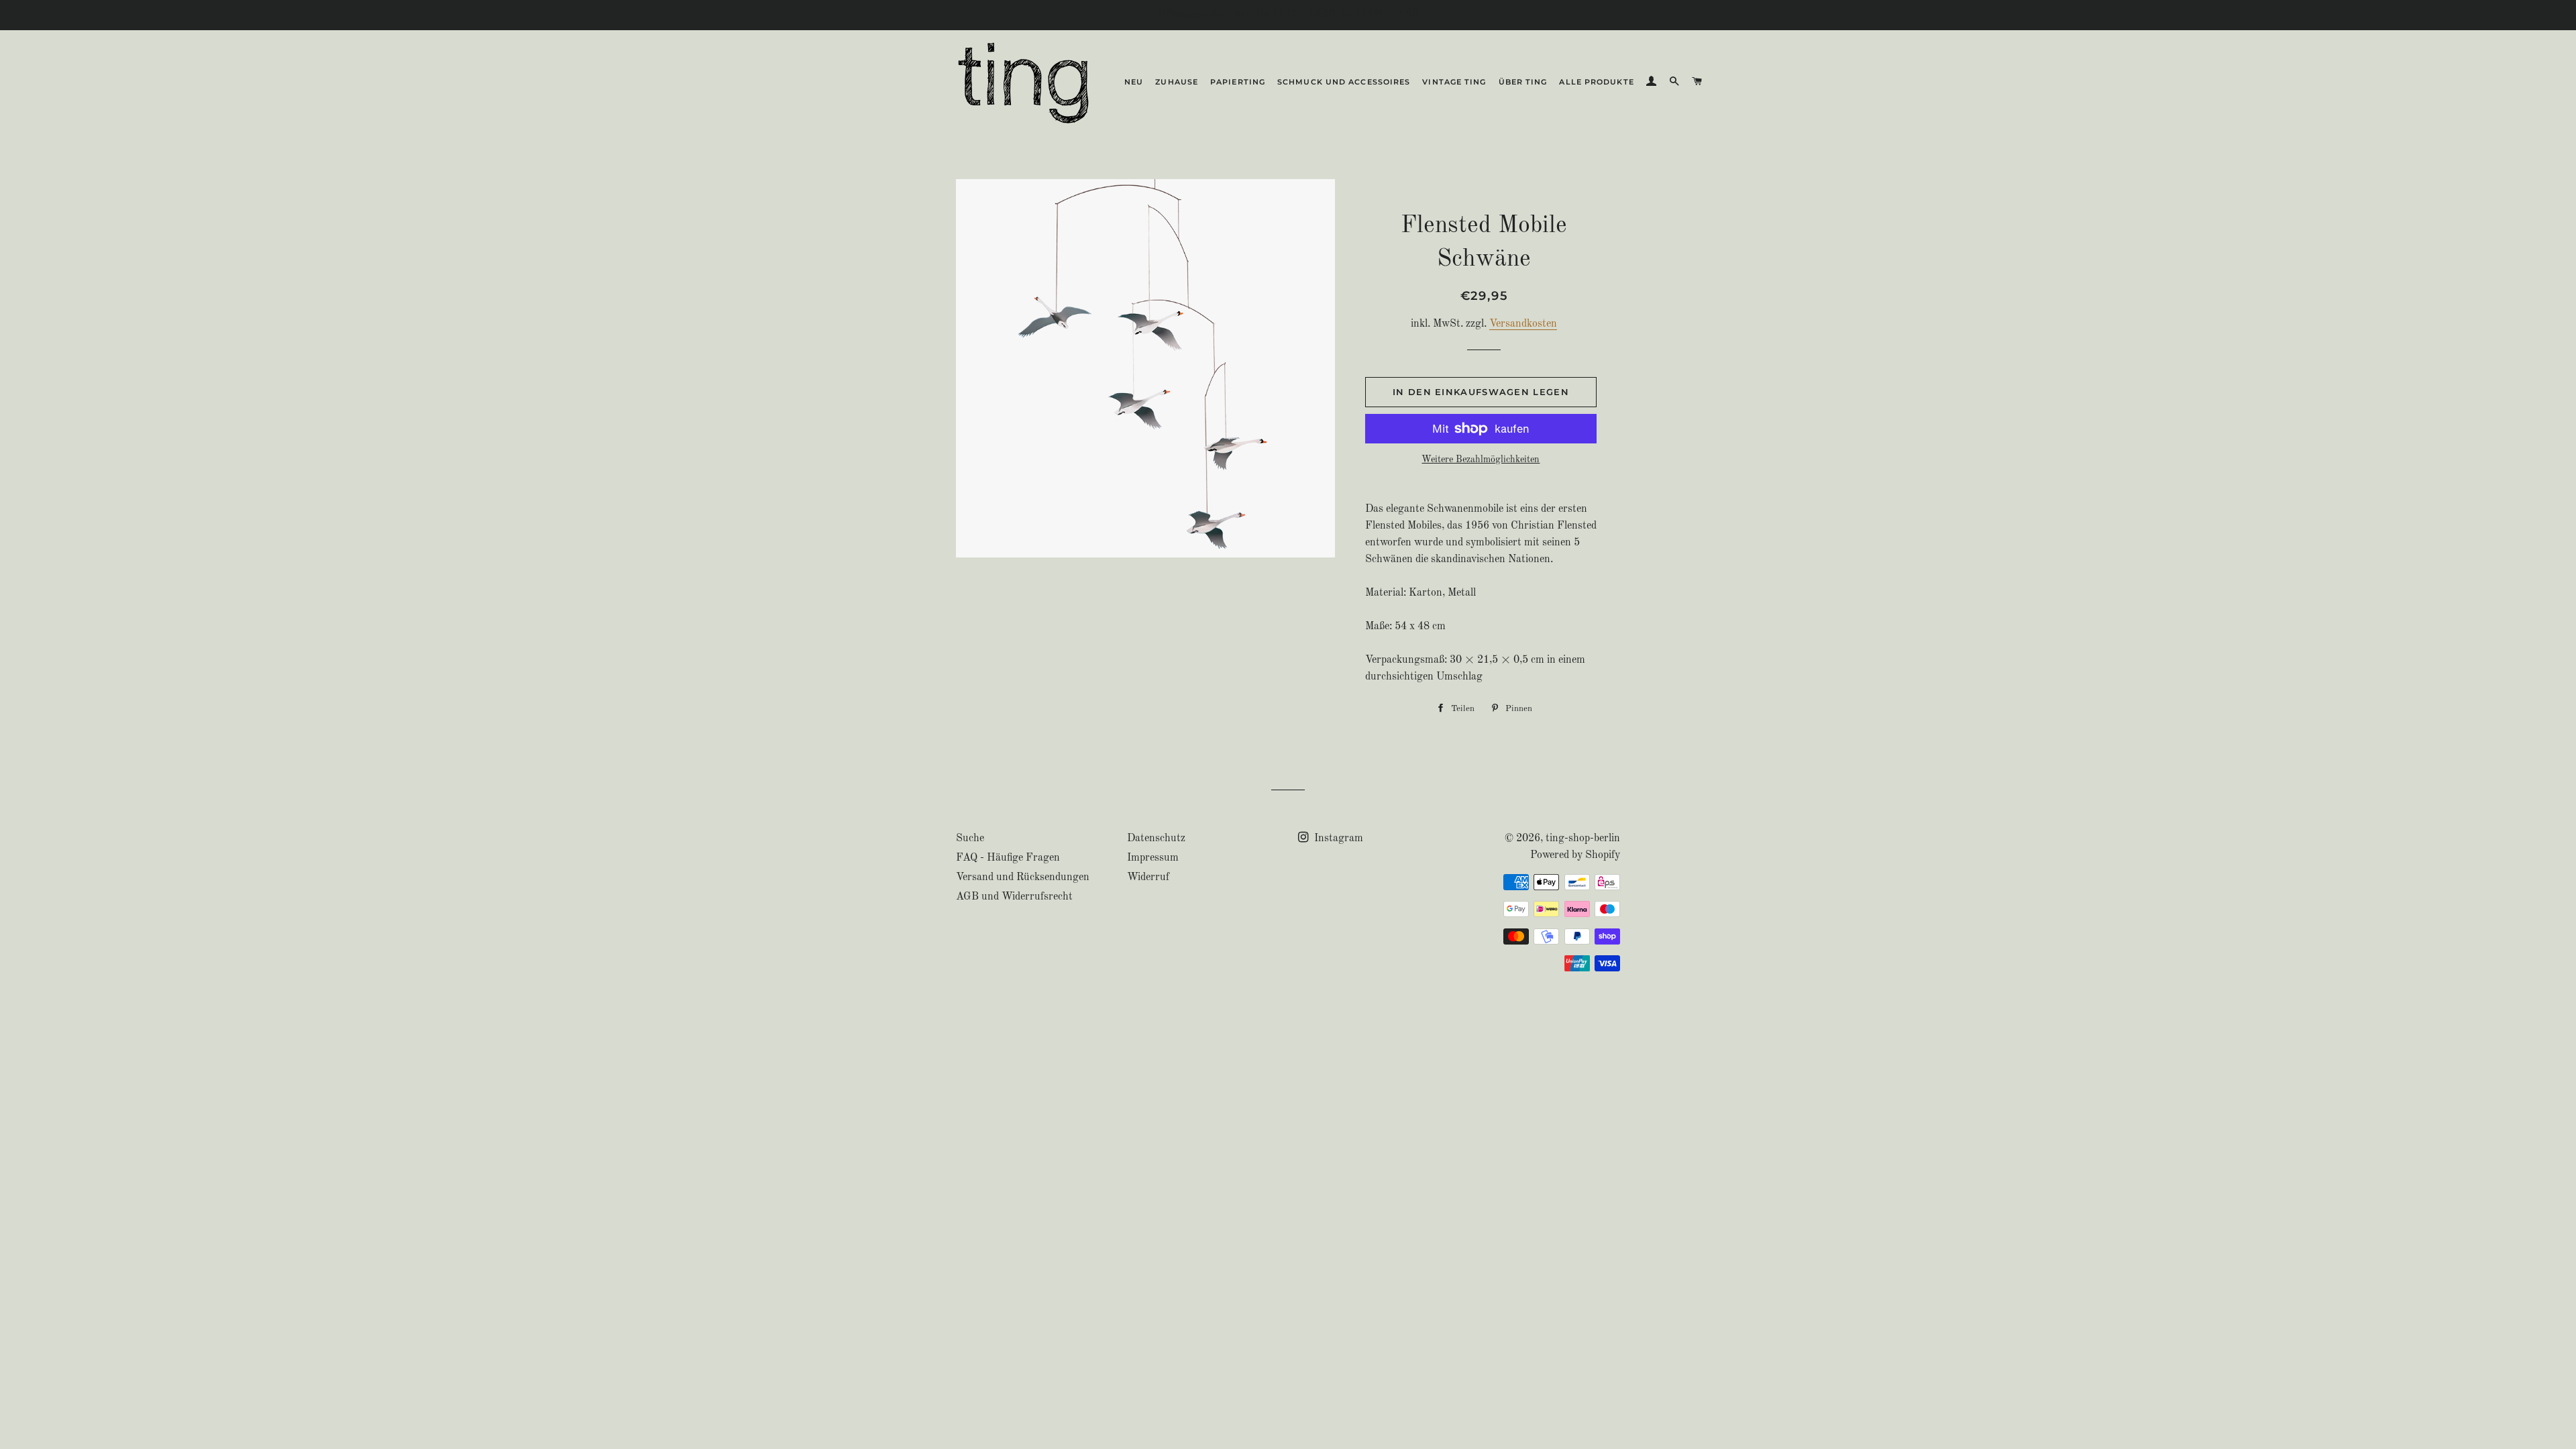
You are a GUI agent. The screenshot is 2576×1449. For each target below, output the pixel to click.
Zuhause (1177, 82)
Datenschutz (1156, 839)
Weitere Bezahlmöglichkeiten (1481, 460)
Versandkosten (1523, 324)
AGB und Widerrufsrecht (1014, 897)
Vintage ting (1454, 82)
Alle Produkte (1596, 82)
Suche (970, 839)
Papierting (1238, 82)
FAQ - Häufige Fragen (1008, 858)
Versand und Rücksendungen (1023, 877)
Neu (1134, 82)
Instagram (1337, 839)
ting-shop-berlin (1583, 839)
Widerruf (1148, 877)
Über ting (1523, 82)
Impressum (1153, 858)
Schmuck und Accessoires (1344, 82)
